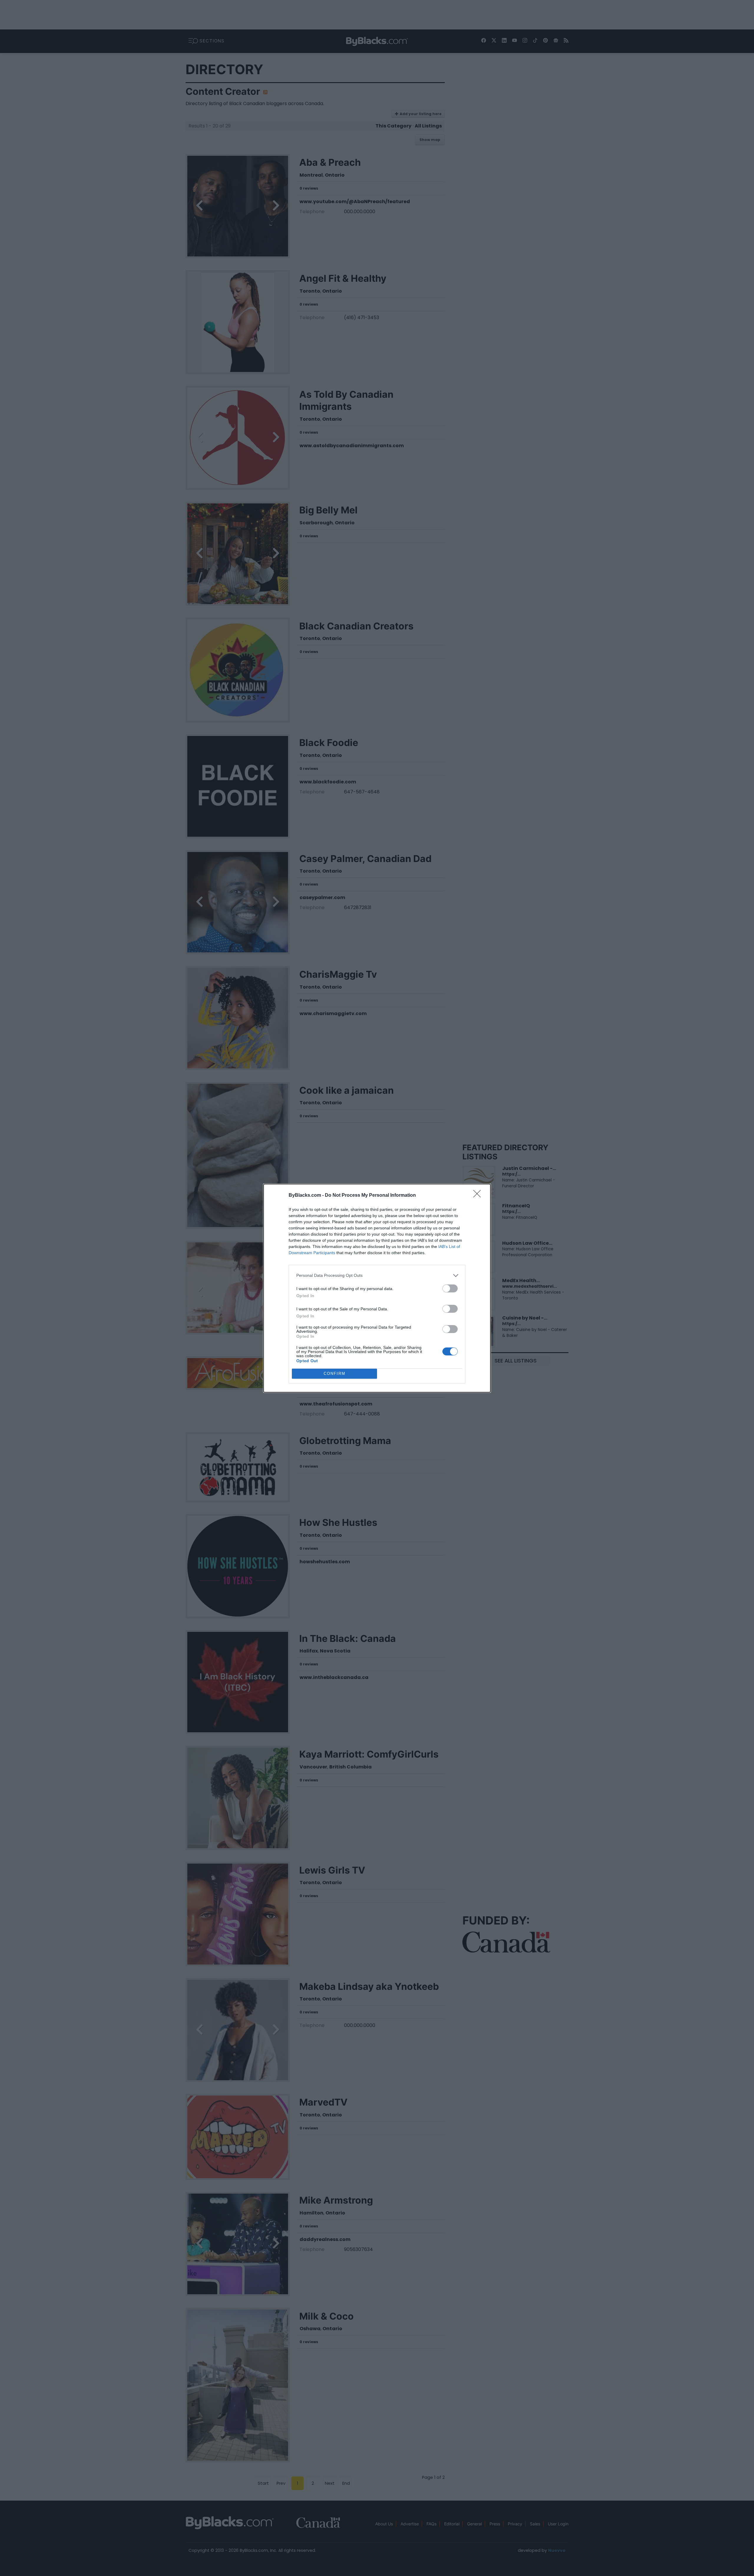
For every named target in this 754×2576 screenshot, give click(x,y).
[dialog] (377, 1288)
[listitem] (377, 1275)
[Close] (479, 1196)
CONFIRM (335, 1374)
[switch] (450, 1288)
